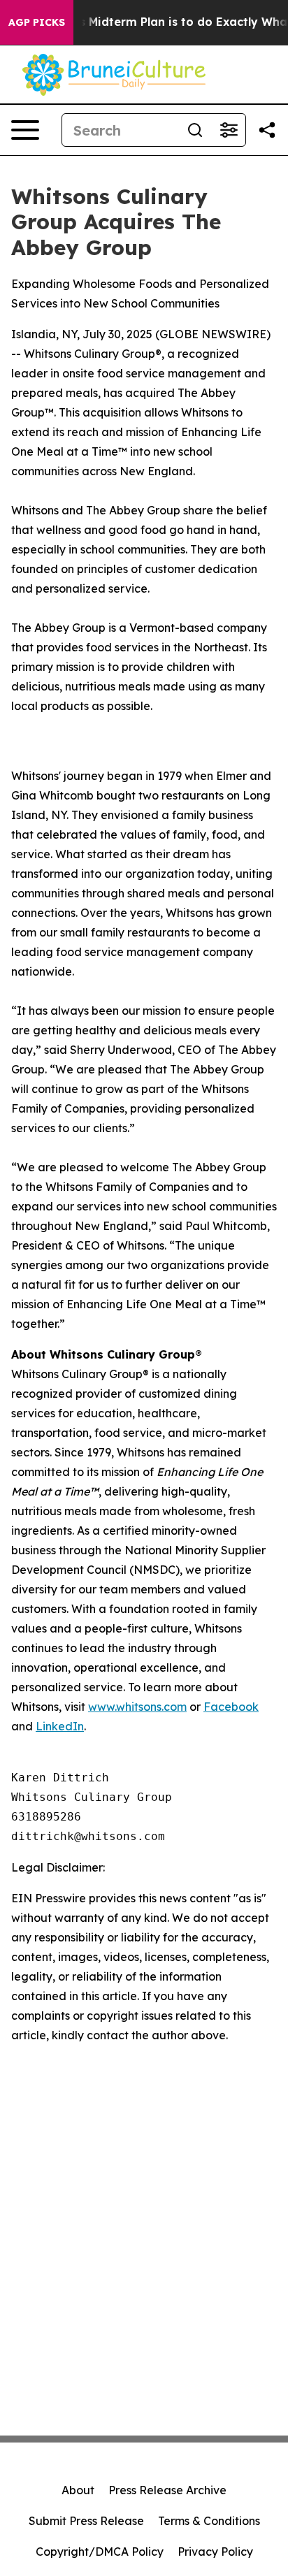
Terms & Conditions (209, 2521)
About (78, 2490)
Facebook (231, 1707)
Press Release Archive (167, 2490)
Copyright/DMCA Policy (100, 2552)
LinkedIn (60, 1726)
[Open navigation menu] (25, 130)
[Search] (195, 130)
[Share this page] (267, 130)
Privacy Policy (215, 2552)
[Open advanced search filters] (229, 130)
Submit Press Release (86, 2521)
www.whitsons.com (137, 1707)
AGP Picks (37, 22)
